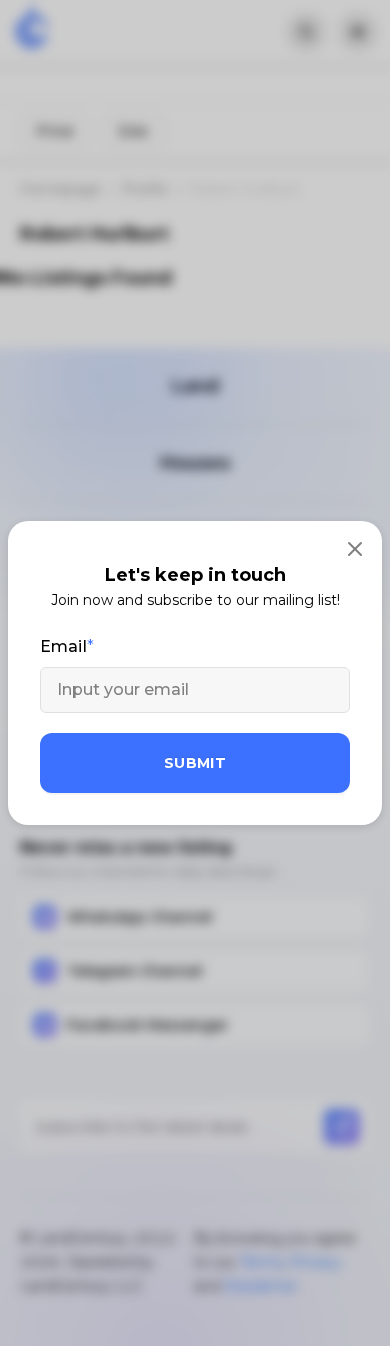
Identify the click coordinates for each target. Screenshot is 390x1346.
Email (63, 646)
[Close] (355, 548)
